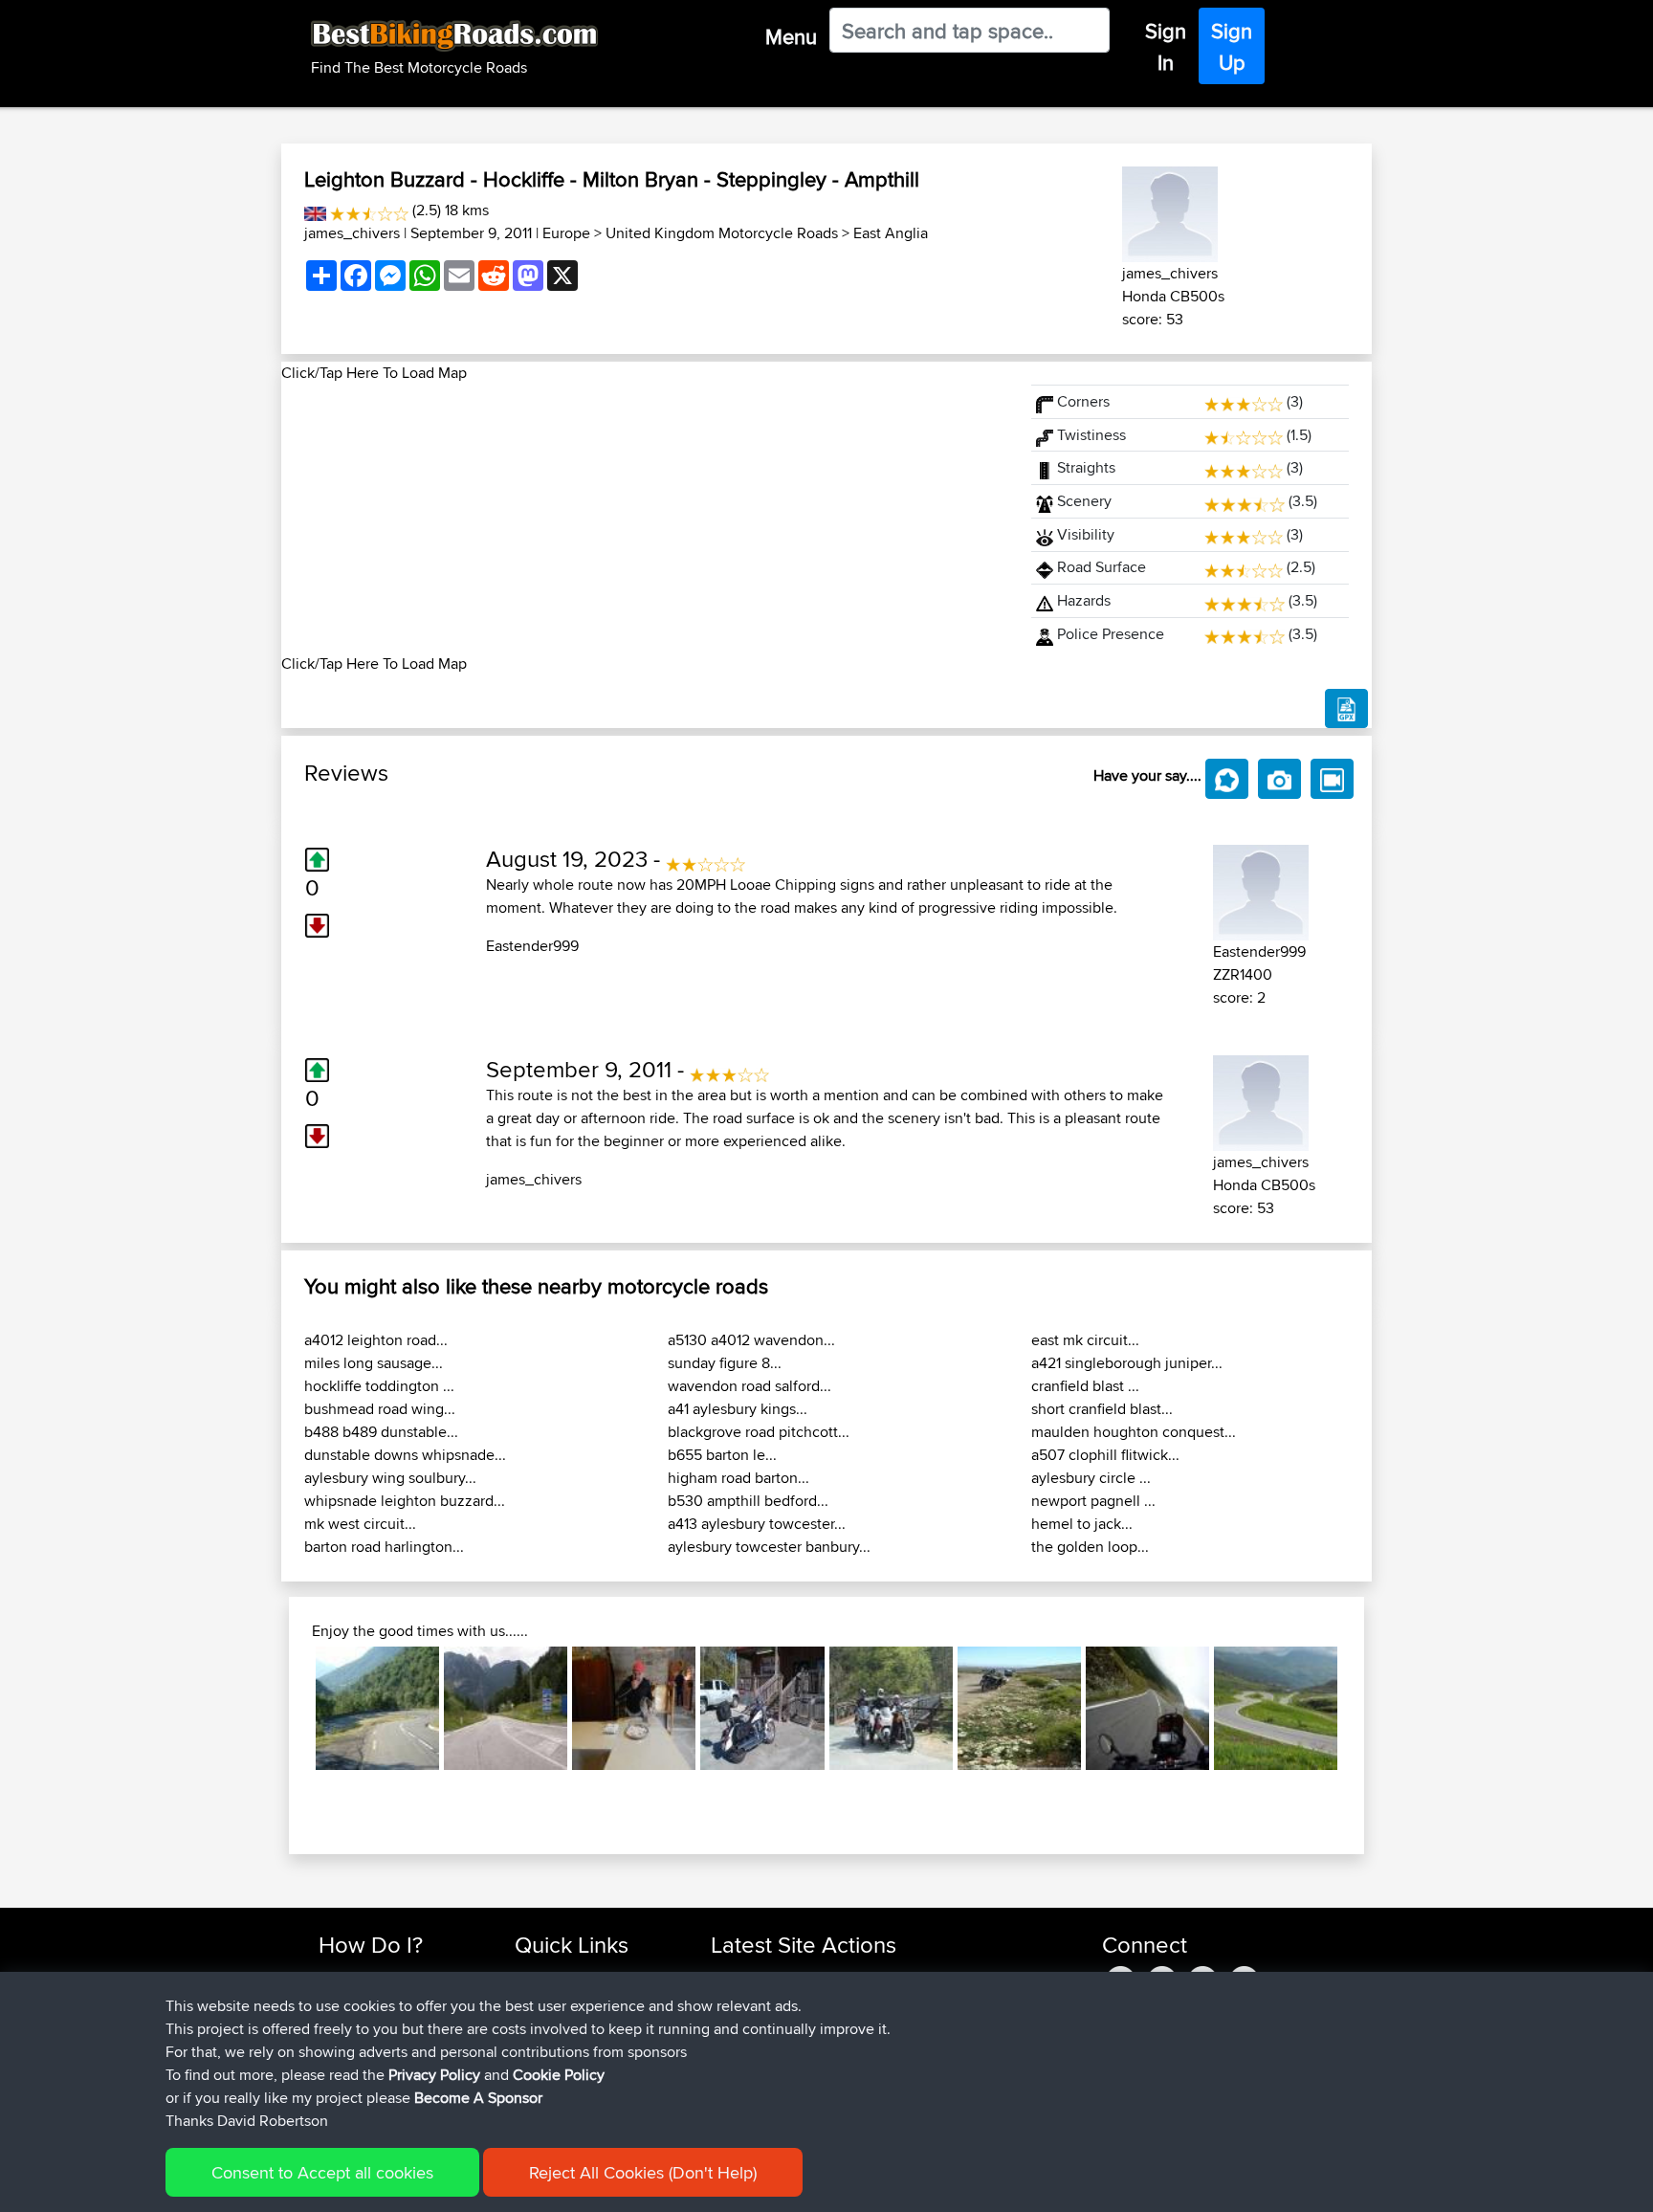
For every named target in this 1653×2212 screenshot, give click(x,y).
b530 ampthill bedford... (748, 1501)
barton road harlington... (384, 1547)
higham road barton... (738, 1478)
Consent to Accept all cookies (322, 2172)
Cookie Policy (559, 2075)
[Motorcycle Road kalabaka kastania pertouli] (634, 1708)
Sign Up (1232, 46)
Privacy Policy (434, 2075)
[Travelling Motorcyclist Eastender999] (1261, 889)
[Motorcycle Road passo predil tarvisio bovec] (506, 1708)
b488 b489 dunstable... (381, 1432)
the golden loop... (1090, 1547)
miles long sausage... (374, 1363)
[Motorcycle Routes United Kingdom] (315, 210)
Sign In (1166, 46)
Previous (287, 1709)
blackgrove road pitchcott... (759, 1432)
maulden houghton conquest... (1134, 1432)
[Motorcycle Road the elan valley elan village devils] (891, 1708)
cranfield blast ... (1085, 1386)
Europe (566, 233)
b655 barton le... (722, 1455)
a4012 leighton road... (376, 1340)
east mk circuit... (1085, 1340)
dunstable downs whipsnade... (405, 1455)
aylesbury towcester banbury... (769, 1547)
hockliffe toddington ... (379, 1386)
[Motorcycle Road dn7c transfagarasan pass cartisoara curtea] (1147, 1708)
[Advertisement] (645, 519)
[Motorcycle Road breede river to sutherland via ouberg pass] (1019, 1708)
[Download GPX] (1346, 709)
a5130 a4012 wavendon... (751, 1340)
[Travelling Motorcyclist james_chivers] (1170, 211)
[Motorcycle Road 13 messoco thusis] (1276, 1708)
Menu (791, 36)
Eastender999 (532, 946)
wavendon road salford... (749, 1386)
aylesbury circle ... (1091, 1478)
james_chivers (352, 233)
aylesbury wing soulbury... (390, 1478)
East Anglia (891, 233)
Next (1366, 1709)
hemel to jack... (1082, 1524)
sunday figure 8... (725, 1363)
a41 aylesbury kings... (738, 1409)
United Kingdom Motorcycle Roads (722, 233)
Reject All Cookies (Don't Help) (643, 2172)
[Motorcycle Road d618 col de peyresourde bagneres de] (377, 1708)
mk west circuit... (360, 1524)
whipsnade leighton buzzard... (405, 1501)
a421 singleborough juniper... (1127, 1363)
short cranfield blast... (1102, 1409)
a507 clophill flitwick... (1105, 1455)
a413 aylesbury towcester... (757, 1524)
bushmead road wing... (380, 1409)
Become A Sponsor (478, 2098)
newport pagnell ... (1093, 1501)
